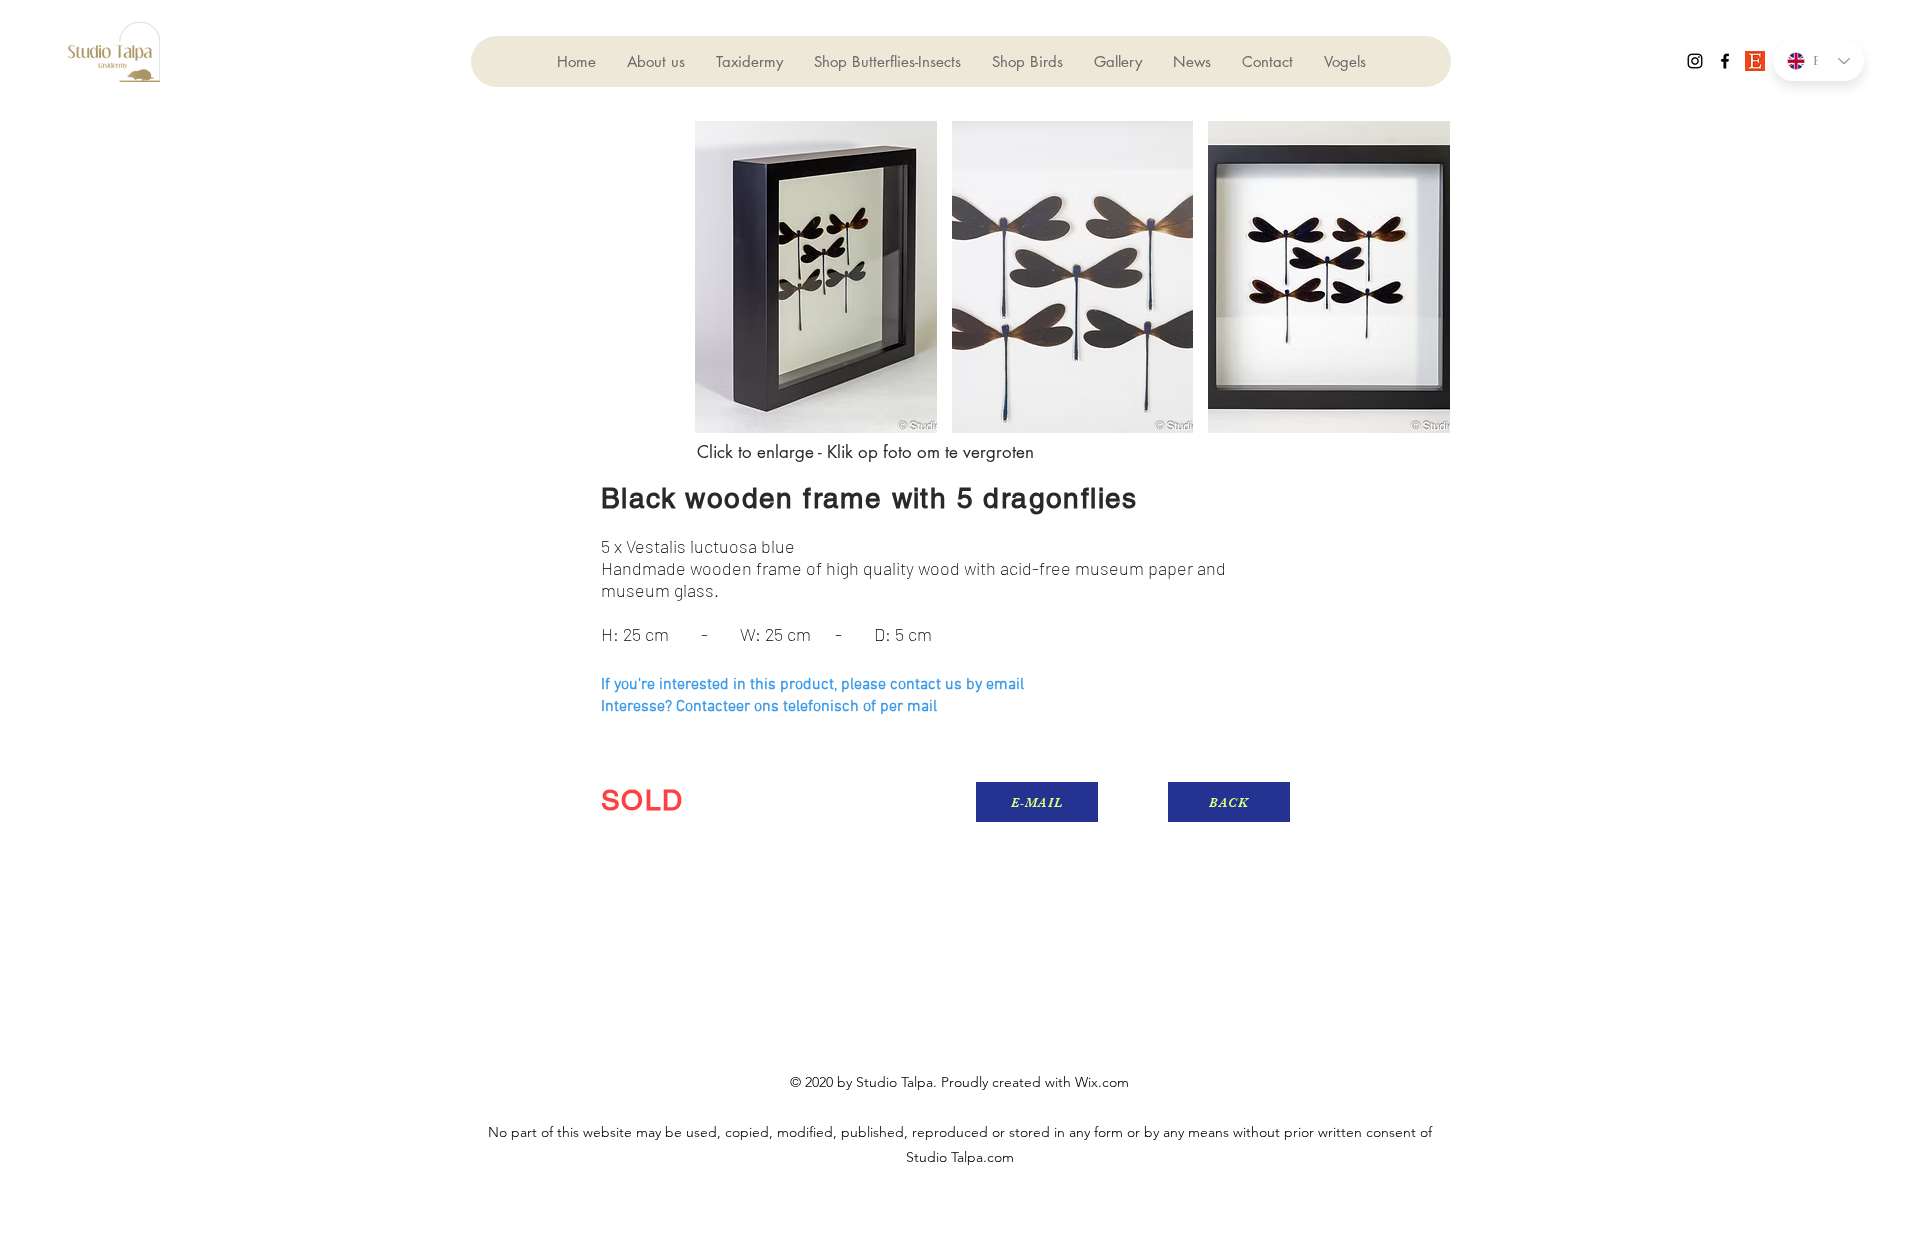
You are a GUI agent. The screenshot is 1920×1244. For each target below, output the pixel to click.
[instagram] (1695, 61)
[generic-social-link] (1755, 61)
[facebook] (1725, 61)
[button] (816, 277)
